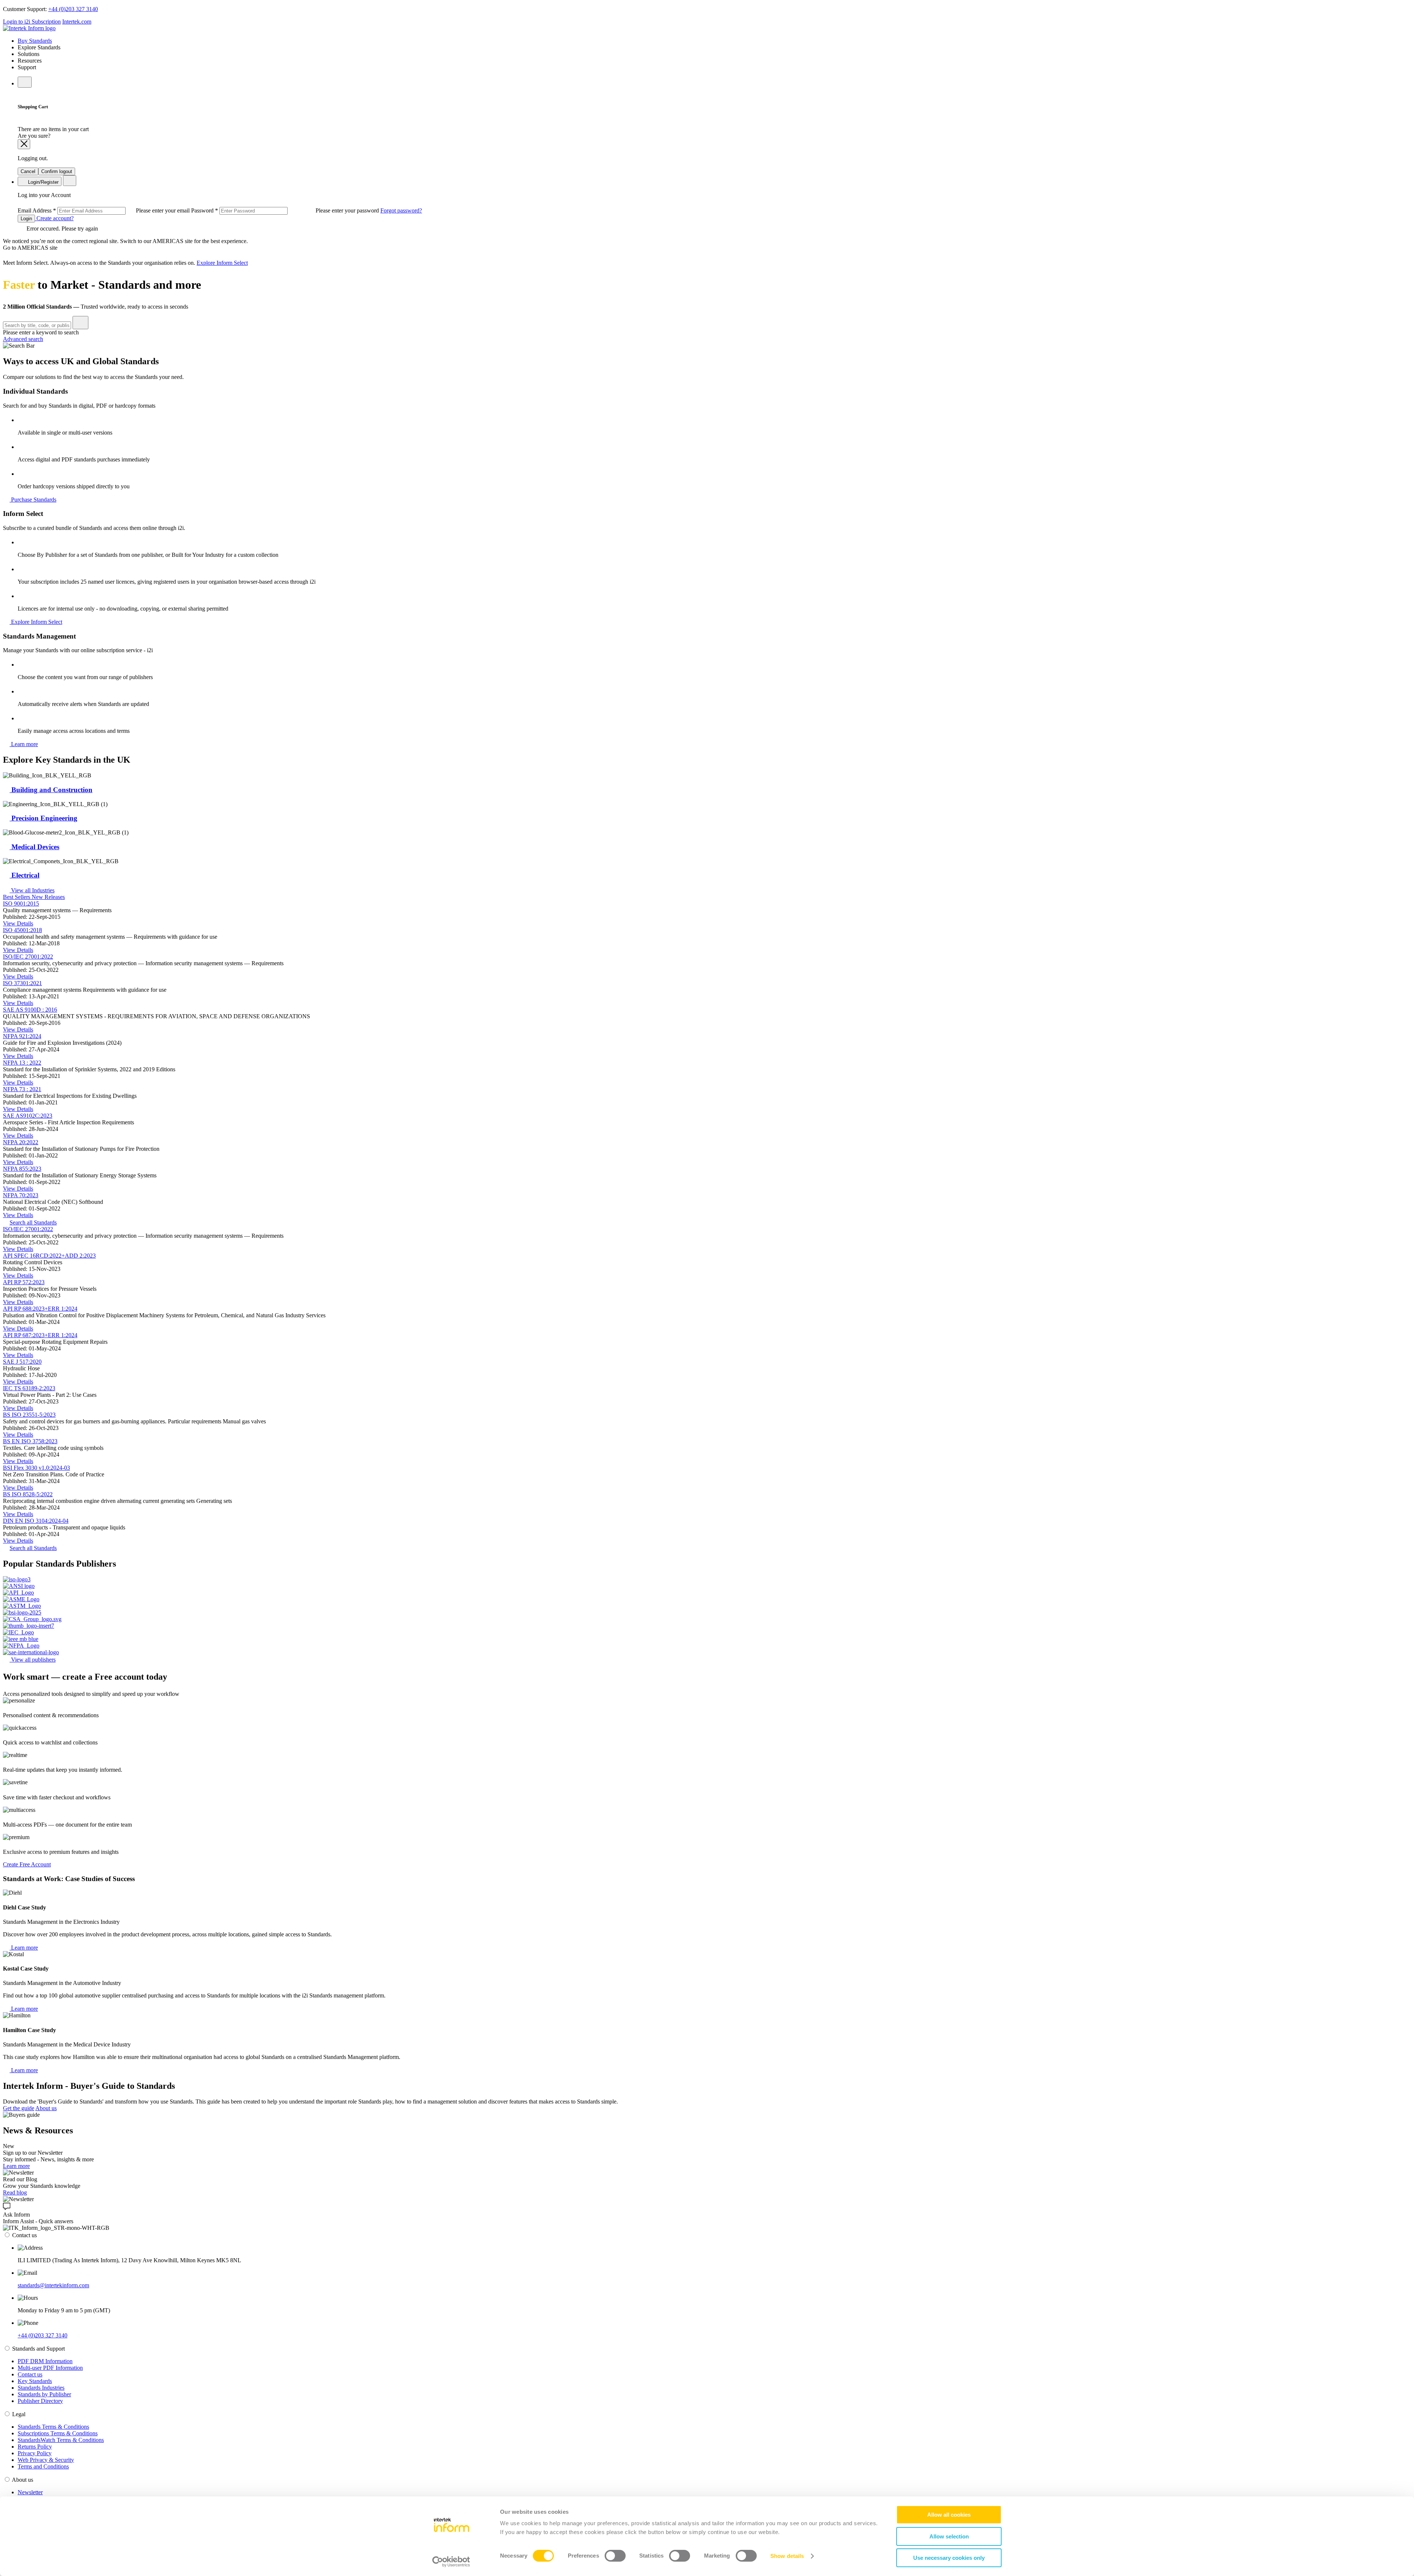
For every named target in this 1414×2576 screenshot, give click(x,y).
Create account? (54, 218)
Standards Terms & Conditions (53, 2427)
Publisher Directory (40, 2401)
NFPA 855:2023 (22, 1169)
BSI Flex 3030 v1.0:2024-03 (36, 1468)
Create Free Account (27, 1864)
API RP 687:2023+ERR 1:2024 (40, 1335)
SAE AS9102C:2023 (28, 1116)
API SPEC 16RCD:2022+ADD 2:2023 (49, 1256)
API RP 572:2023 (24, 1282)
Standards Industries (41, 2388)
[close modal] (24, 144)
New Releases (48, 897)
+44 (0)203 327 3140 (73, 9)
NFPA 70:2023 (21, 1195)
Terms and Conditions (43, 2466)
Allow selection (949, 2536)
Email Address (104, 210)
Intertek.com (77, 22)
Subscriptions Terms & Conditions (58, 2433)
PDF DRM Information (45, 2361)
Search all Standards (33, 1222)
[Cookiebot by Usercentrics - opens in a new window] (451, 2562)
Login (26, 219)
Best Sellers (17, 897)
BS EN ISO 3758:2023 (30, 1441)
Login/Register (43, 182)
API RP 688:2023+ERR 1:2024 (40, 1309)
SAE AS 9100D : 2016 (30, 1010)
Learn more (24, 744)
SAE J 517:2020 (22, 1362)
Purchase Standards (33, 500)
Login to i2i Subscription (32, 22)
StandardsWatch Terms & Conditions (61, 2440)
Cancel (28, 171)
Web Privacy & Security (46, 2460)
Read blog (15, 2192)
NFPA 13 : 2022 (22, 1063)
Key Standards (35, 2381)
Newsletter (30, 2492)
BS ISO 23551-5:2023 (29, 1415)
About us (46, 2108)
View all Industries (32, 890)
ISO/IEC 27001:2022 (28, 957)
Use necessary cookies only (949, 2558)
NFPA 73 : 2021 (22, 1089)
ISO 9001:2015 (21, 904)
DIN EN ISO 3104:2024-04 (36, 1521)
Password (286, 210)
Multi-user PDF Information (50, 2368)
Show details (787, 2556)
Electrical (24, 875)
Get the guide (19, 2108)
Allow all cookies (949, 2515)
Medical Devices (34, 847)
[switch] (615, 2556)
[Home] (29, 28)
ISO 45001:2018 (22, 930)
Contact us (30, 2374)
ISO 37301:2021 (22, 983)
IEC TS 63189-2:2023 (29, 1388)
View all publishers (33, 1660)
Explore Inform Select (222, 263)
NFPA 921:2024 (22, 1036)
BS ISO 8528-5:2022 (28, 1494)
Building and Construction (51, 790)
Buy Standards (35, 41)
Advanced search (23, 339)
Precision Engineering (43, 818)
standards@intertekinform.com (53, 2285)
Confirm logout (57, 171)
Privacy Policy (35, 2453)
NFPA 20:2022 (21, 1142)
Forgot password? (401, 210)
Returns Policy (35, 2447)
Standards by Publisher (44, 2394)
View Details (18, 923)
